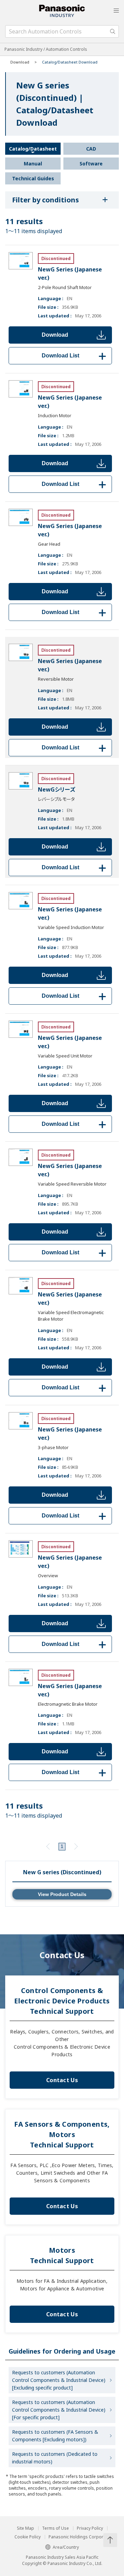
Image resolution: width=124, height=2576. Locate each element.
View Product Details (62, 1894)
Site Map (25, 2528)
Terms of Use (55, 2528)
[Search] (113, 31)
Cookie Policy (28, 2537)
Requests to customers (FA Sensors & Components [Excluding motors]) (55, 2436)
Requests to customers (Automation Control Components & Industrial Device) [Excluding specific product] (59, 2380)
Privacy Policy (90, 2528)
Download (55, 335)
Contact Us (62, 2080)
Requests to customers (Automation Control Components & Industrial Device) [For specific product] (59, 2410)
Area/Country (66, 2547)
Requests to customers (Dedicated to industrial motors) (55, 2458)
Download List (75, 356)
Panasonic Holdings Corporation (81, 2537)
